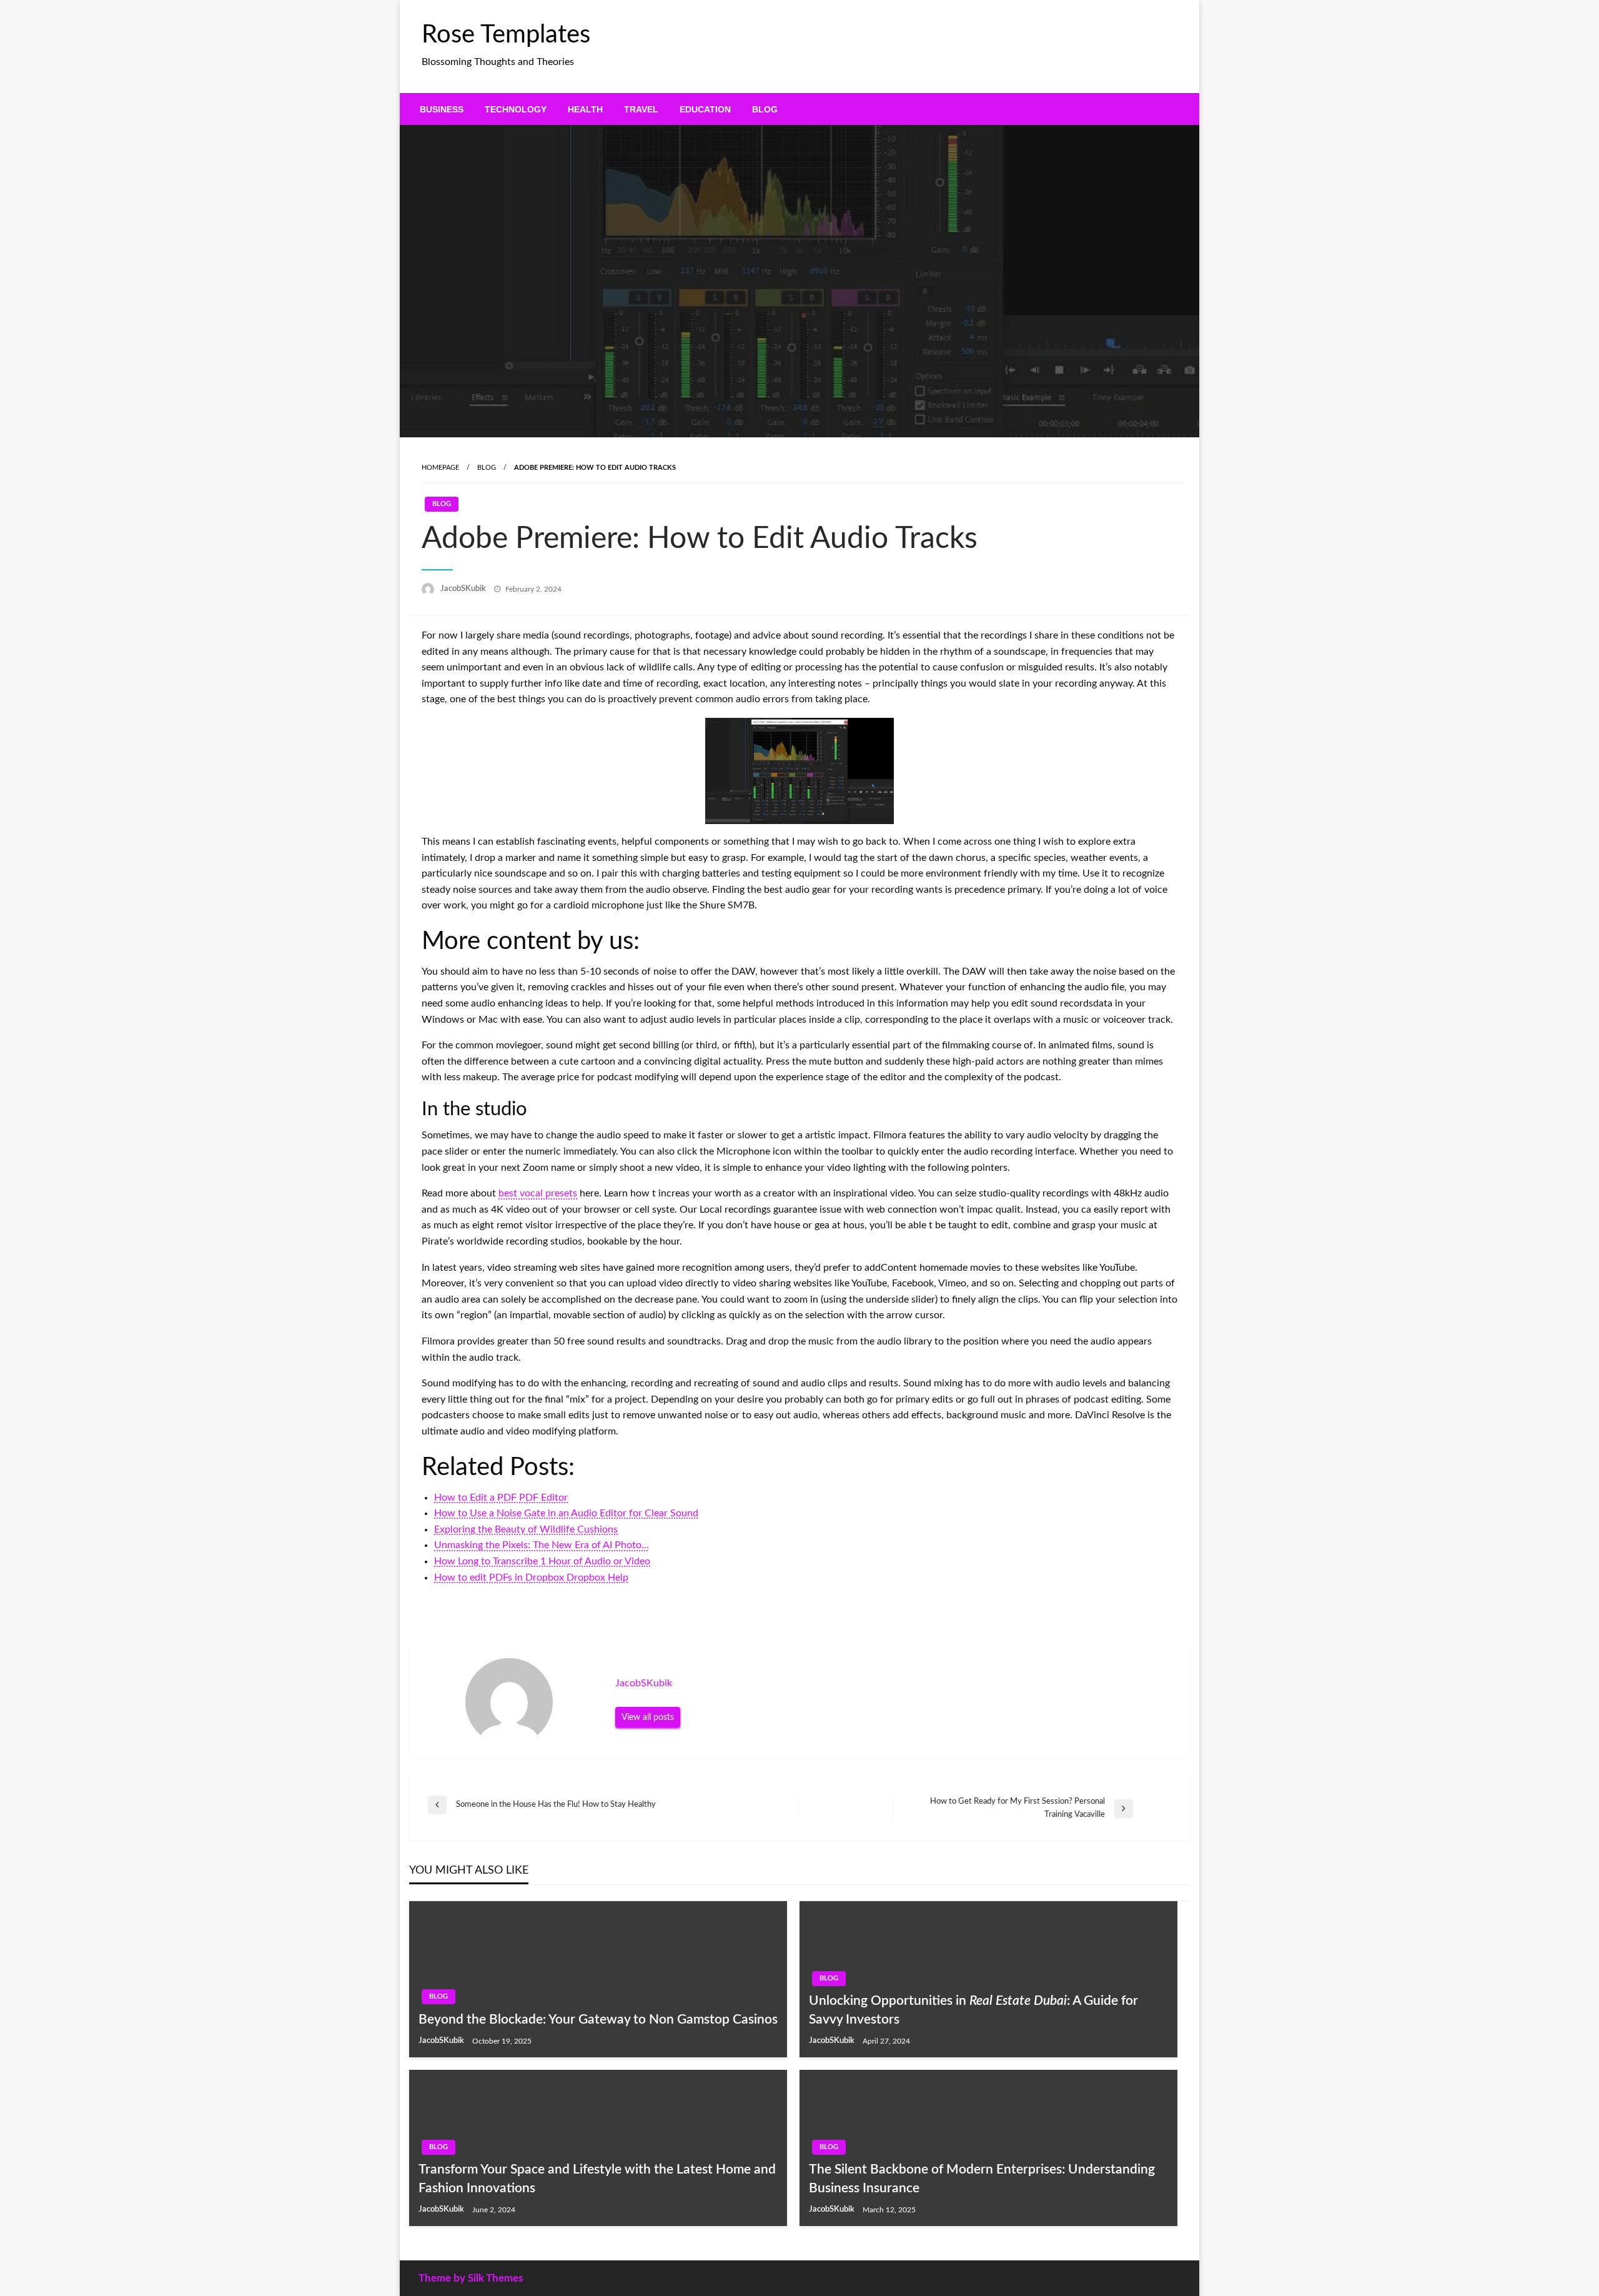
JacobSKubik (464, 589)
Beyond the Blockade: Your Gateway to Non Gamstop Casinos (598, 2020)
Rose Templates (506, 35)
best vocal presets (538, 1193)
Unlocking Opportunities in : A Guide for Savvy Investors (973, 2010)
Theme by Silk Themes (471, 2278)
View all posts (648, 1717)
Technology (516, 109)
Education (705, 109)
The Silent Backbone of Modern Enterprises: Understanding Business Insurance (982, 2179)
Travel (641, 109)
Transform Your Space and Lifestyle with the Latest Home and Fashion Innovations (597, 2179)
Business (442, 109)
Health (585, 109)
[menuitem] (442, 109)
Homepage (440, 468)
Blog (765, 109)
